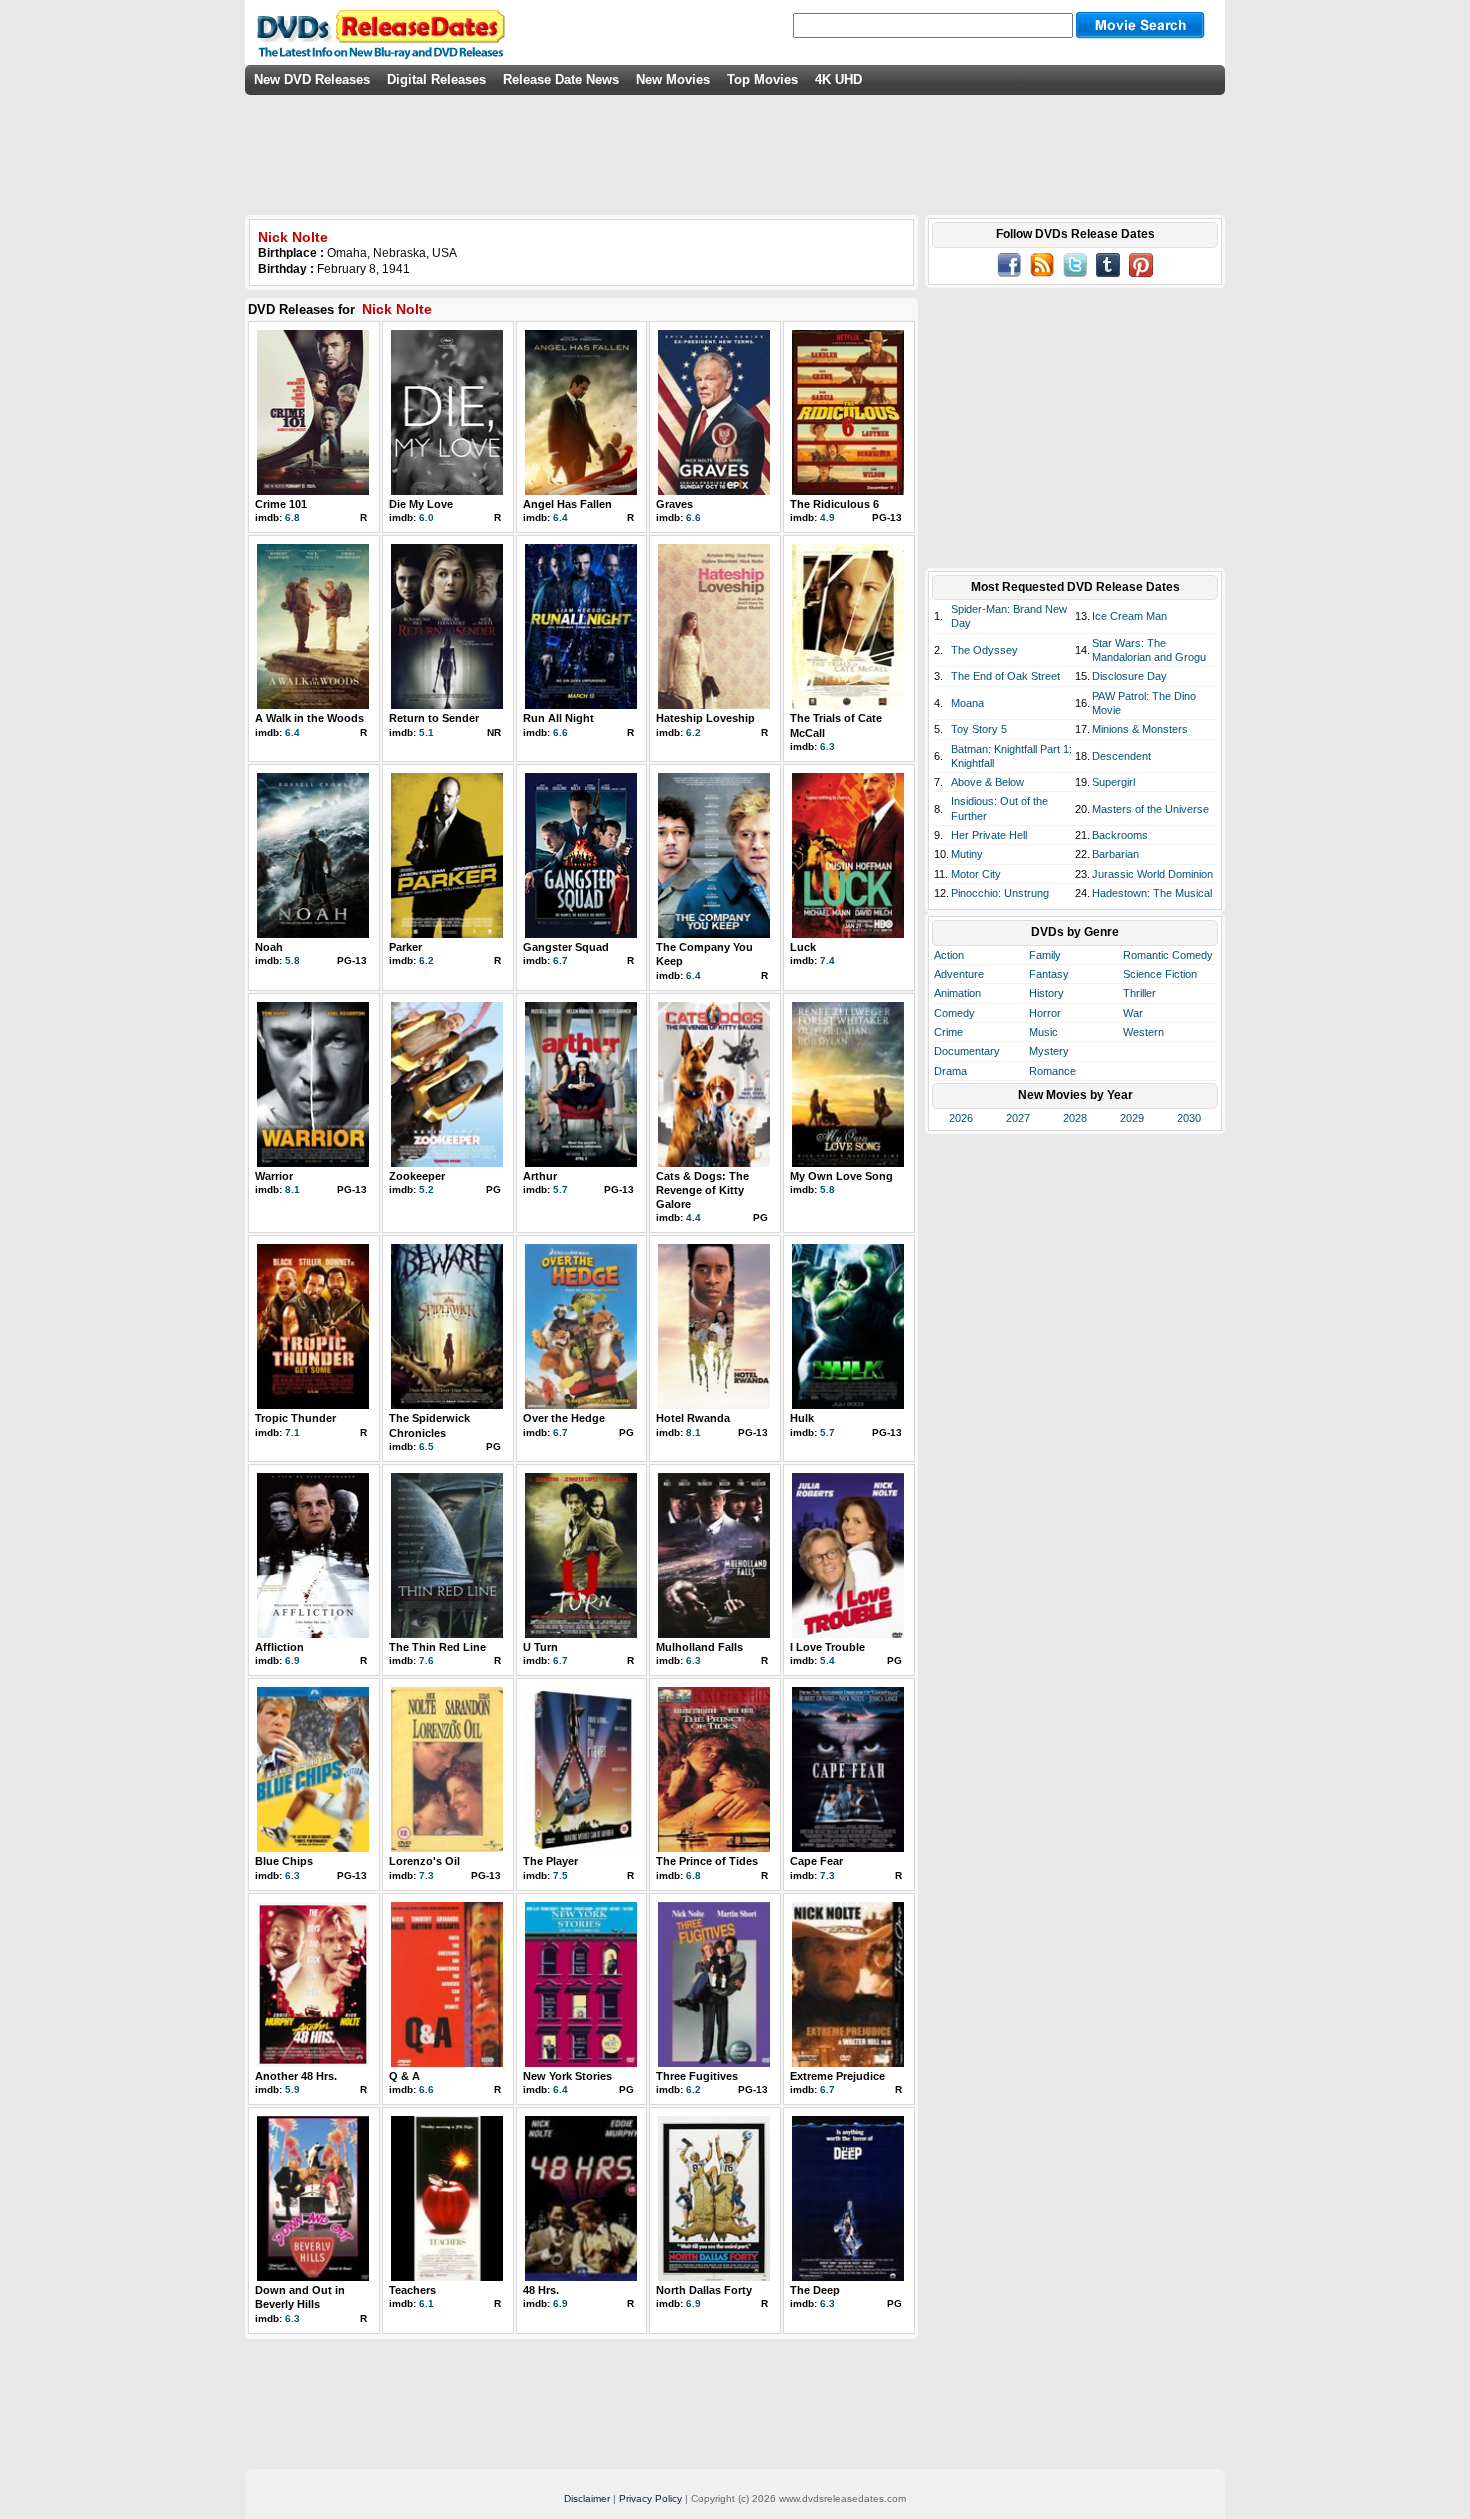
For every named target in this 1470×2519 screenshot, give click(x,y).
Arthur (540, 1176)
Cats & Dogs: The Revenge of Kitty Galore (702, 1190)
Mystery (1049, 1051)
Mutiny (967, 854)
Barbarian (1115, 854)
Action (949, 955)
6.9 (292, 1660)
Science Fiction (1160, 974)
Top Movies (762, 79)
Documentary (967, 1051)
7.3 (426, 1875)
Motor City (976, 874)
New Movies (673, 79)
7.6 (426, 1660)
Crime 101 (281, 504)
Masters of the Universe (1150, 809)
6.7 (560, 960)
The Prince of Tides (707, 1861)
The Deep (815, 2290)
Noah (269, 947)
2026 (961, 1118)
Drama (950, 1071)
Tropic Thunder (295, 1418)
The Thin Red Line (437, 1647)
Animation (957, 993)
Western (1143, 1032)
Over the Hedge (564, 1418)
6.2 (693, 732)
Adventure (959, 974)
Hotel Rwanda (693, 1418)
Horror (1045, 1013)
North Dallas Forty (704, 2290)
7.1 (292, 1432)
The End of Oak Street (1005, 676)
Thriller (1139, 993)
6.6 (693, 517)
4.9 (827, 517)
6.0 (426, 517)
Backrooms (1120, 835)
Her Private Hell (989, 835)
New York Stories (567, 2076)
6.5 (426, 1446)
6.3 (827, 746)
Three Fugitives (697, 2076)
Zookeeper (417, 1176)
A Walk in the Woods (309, 718)
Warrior (274, 1176)
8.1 (292, 1189)
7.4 (827, 960)
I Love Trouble (827, 1647)
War (1133, 1013)
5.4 (827, 1660)
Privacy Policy (650, 2498)
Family (1045, 955)
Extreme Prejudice (837, 2076)
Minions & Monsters (1140, 729)
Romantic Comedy (1168, 955)
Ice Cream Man (1129, 616)
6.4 (560, 517)
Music (1043, 1032)
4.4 (693, 1217)
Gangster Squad (566, 947)
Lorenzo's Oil (424, 1861)
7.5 (560, 1875)
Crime (948, 1032)
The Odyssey (984, 650)
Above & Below (987, 782)
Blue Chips (284, 1861)
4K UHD (838, 79)
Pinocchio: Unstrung (1000, 893)
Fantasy (1049, 974)
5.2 (426, 1189)
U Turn (540, 1647)
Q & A (404, 2076)
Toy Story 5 (979, 729)
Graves (674, 504)
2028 (1075, 1118)
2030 (1189, 1118)
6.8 (292, 517)
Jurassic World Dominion (1152, 874)
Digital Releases (436, 79)
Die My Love (421, 504)
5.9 (292, 2089)
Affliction (279, 1647)
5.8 (292, 960)
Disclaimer (587, 2498)
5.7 (560, 1189)
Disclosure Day (1129, 676)
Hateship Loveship (705, 718)
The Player (550, 1861)
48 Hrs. (541, 2290)
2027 (1018, 1118)
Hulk (802, 1418)
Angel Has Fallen (567, 504)
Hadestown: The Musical (1152, 893)
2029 (1132, 1118)
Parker (405, 947)
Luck (803, 947)
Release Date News (561, 79)
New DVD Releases (312, 79)
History (1046, 993)
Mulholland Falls (699, 1647)
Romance (1052, 1071)
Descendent (1121, 756)
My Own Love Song (841, 1176)
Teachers (412, 2290)
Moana (967, 703)
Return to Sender (434, 718)
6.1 (426, 2303)
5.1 (426, 732)
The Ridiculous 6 (834, 504)
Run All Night (558, 718)
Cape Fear (816, 1861)
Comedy (954, 1013)
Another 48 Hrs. (296, 2076)
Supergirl (1113, 782)
